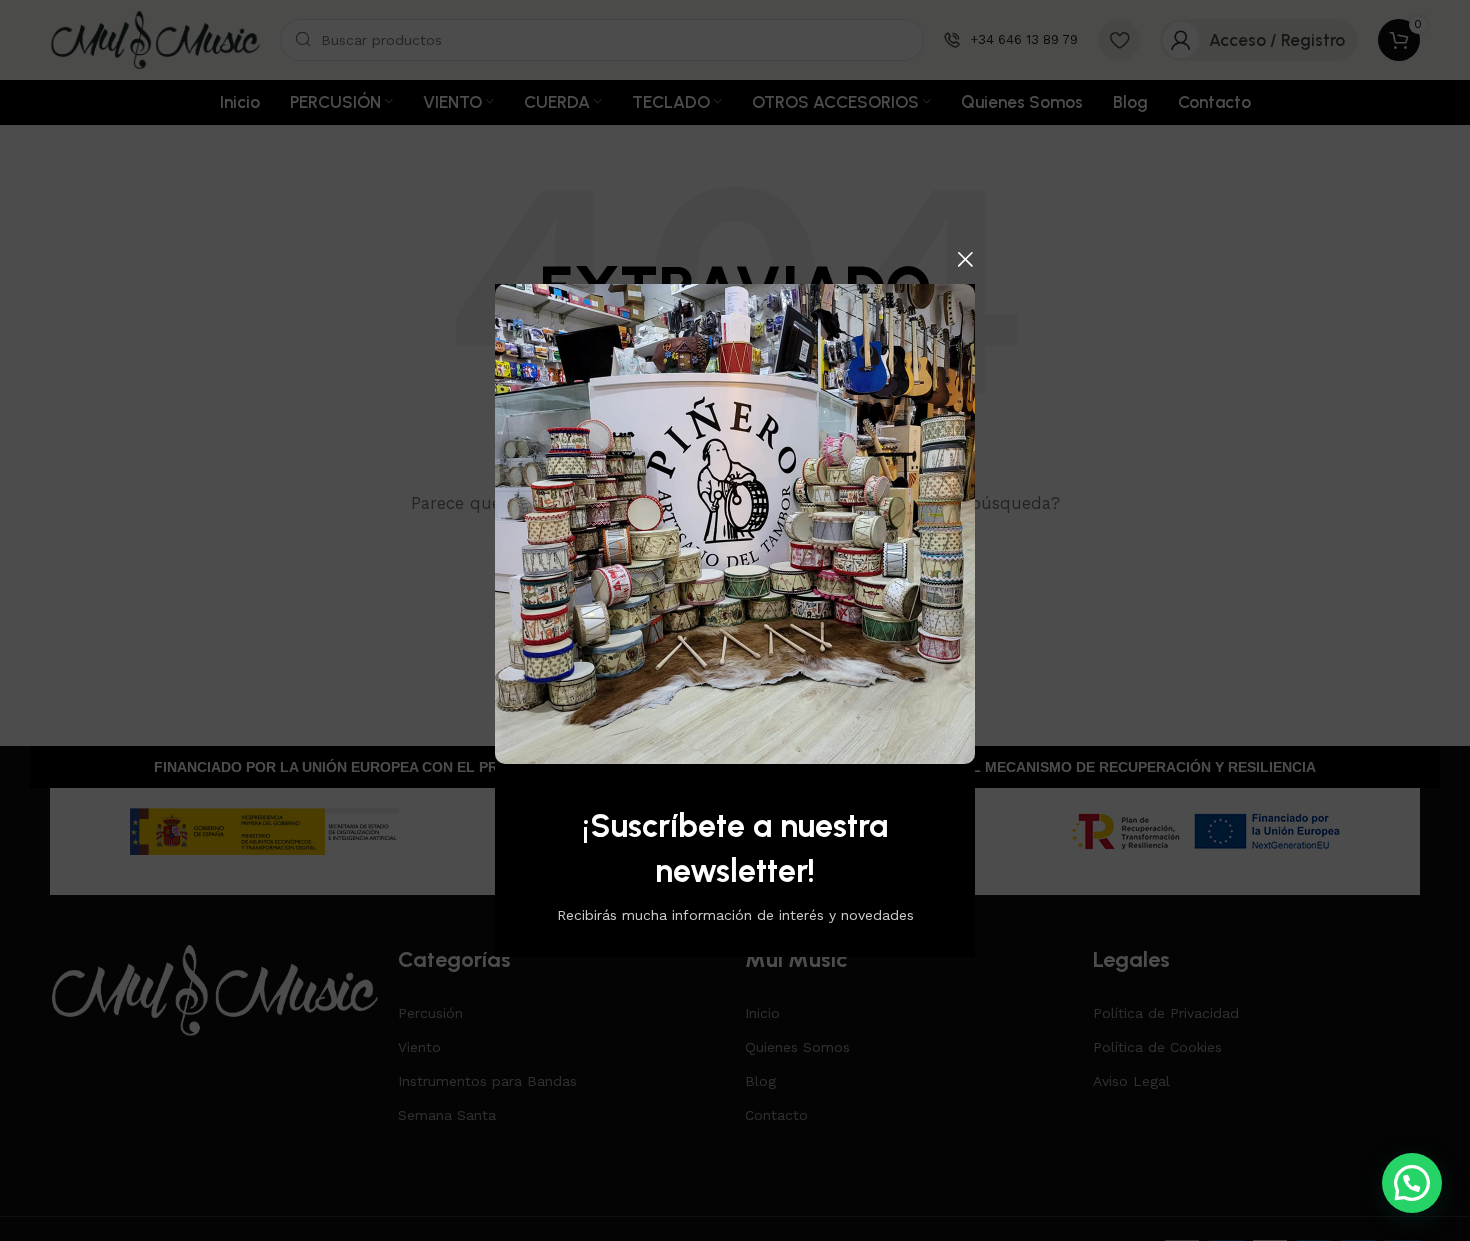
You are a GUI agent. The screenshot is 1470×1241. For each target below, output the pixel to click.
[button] (1412, 1183)
